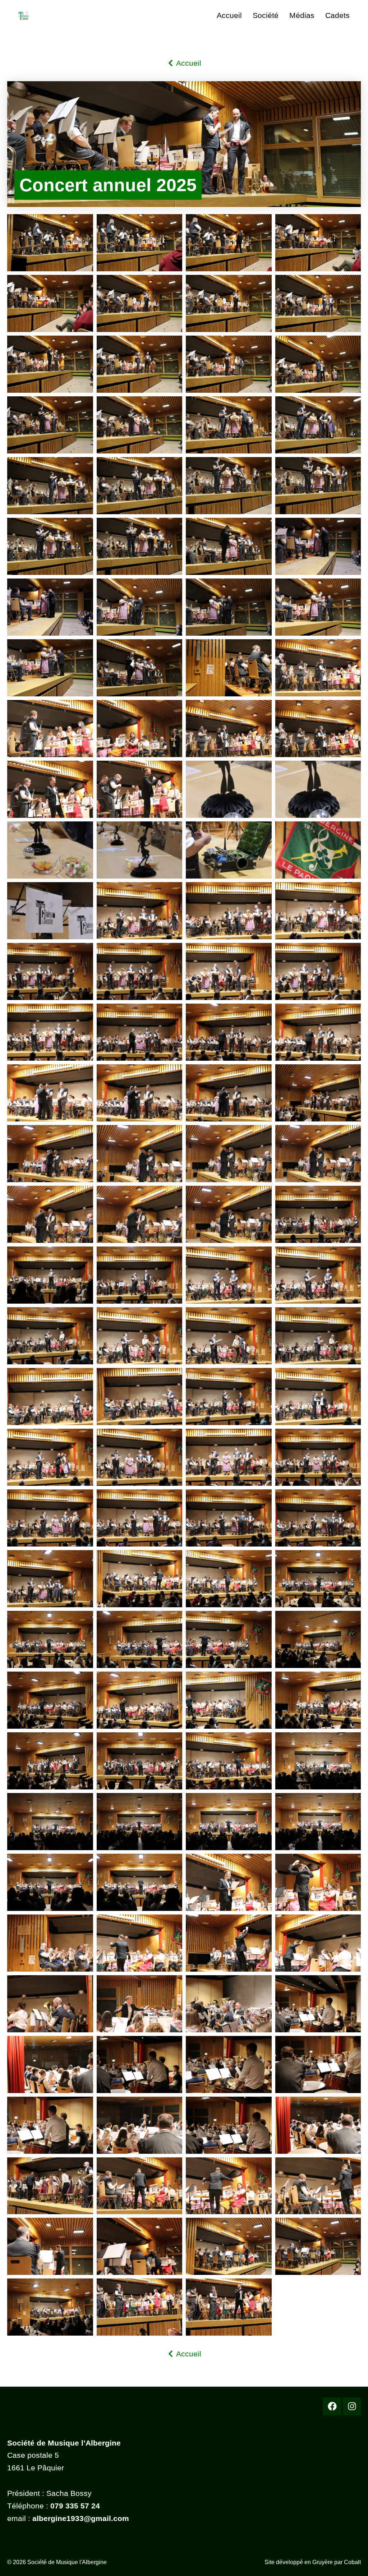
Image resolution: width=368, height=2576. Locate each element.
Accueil (229, 15)
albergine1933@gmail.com (81, 2518)
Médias (302, 15)
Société (266, 15)
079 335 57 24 (75, 2506)
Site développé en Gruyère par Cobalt (313, 2562)
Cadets (337, 15)
